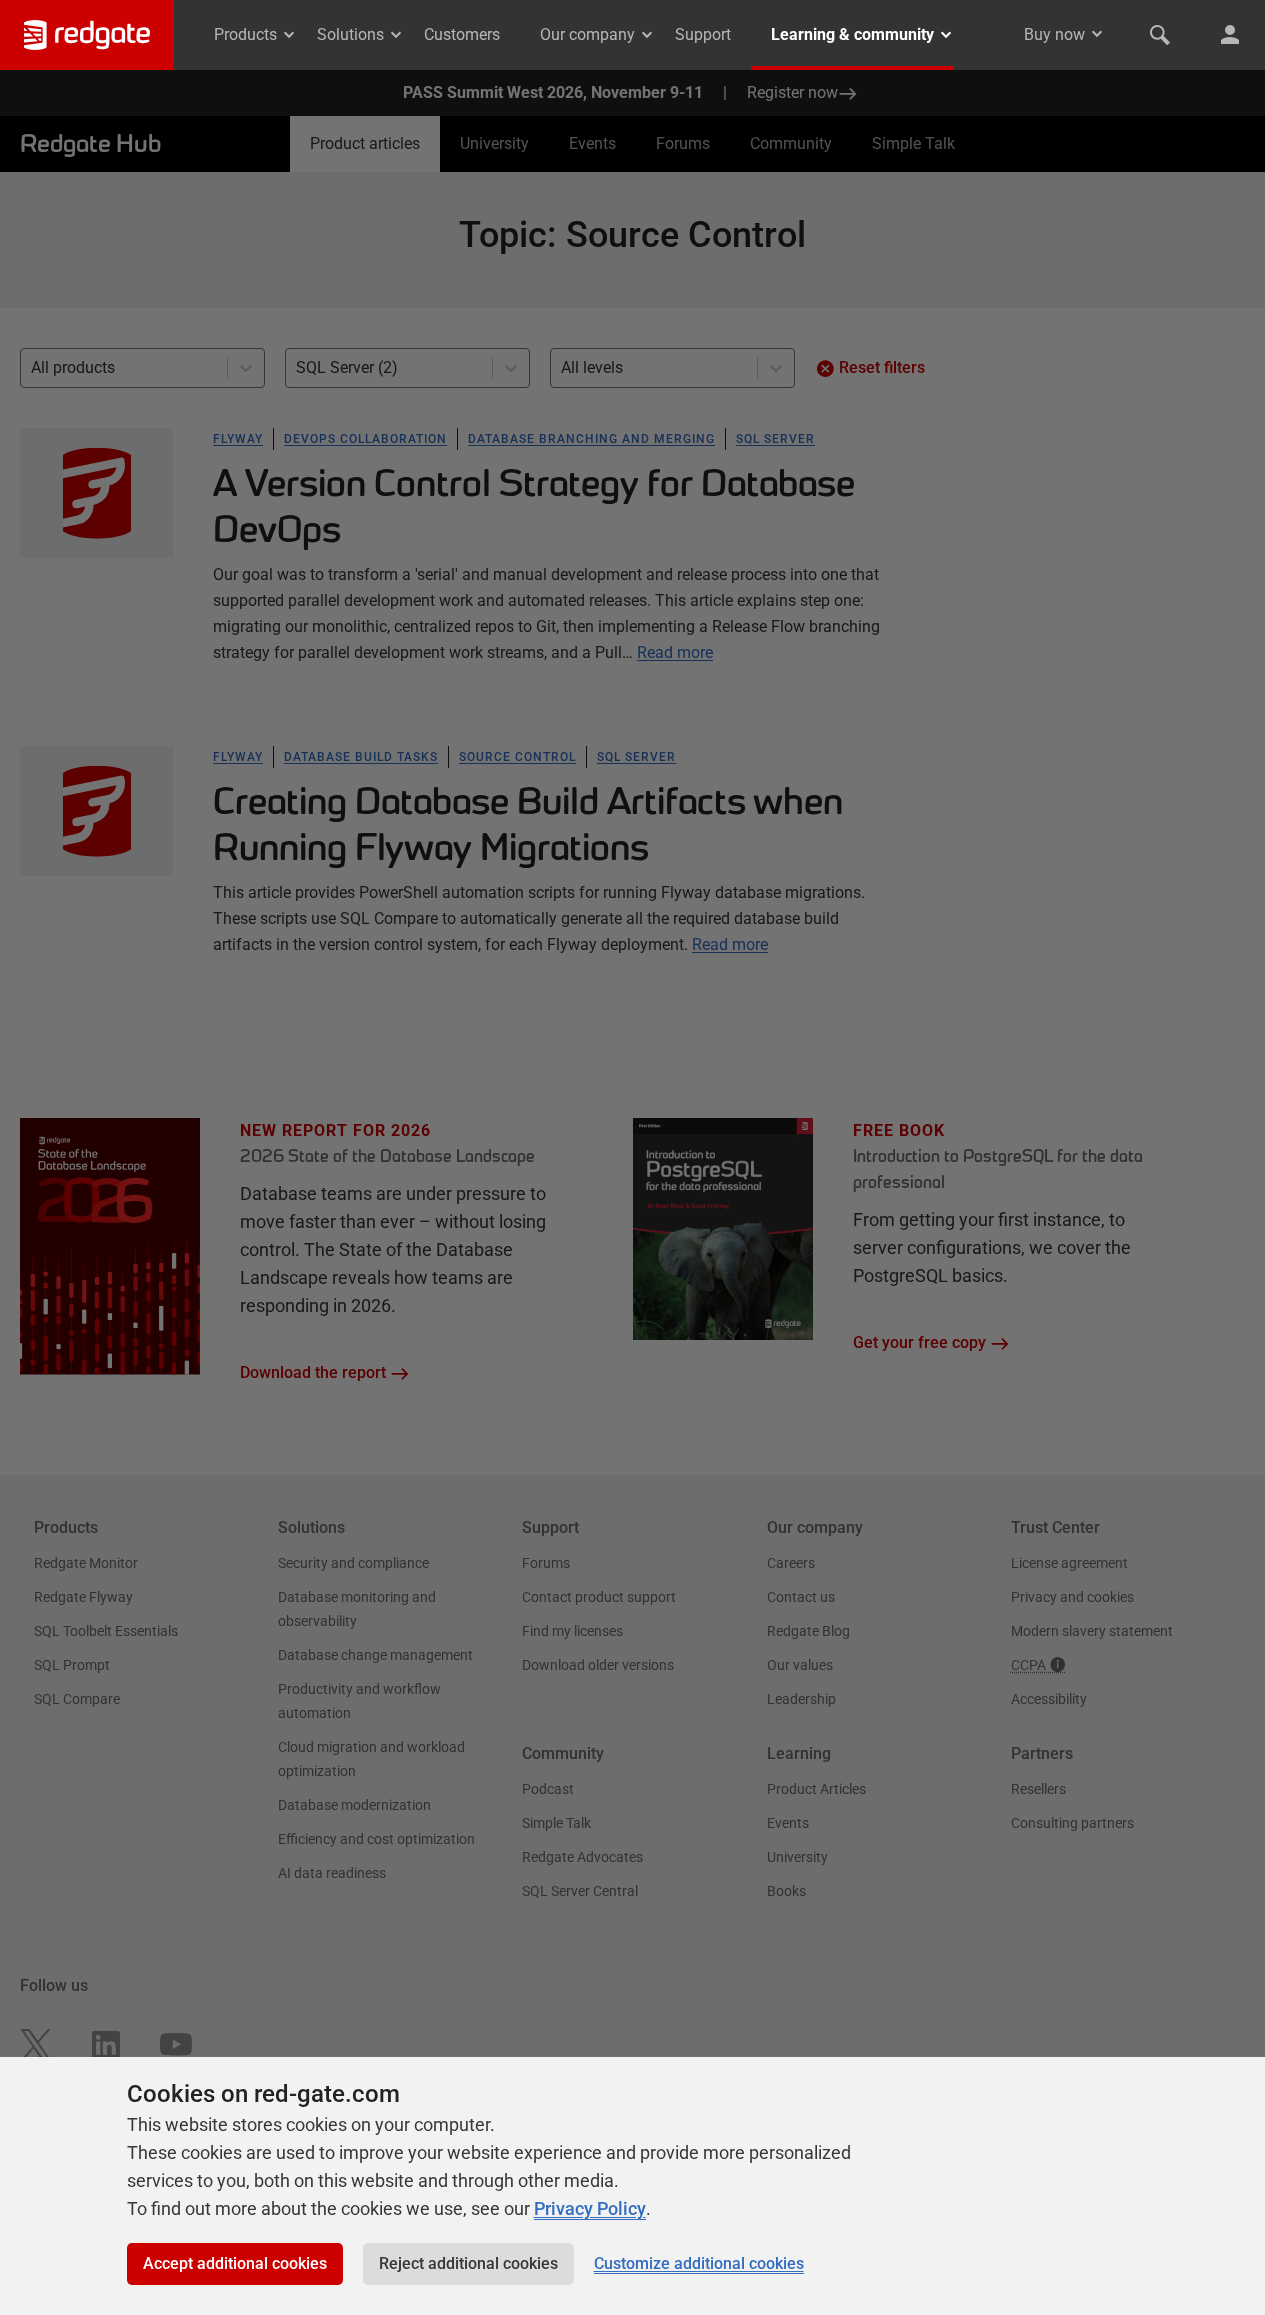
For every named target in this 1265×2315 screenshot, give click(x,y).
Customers (462, 34)
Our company (587, 34)
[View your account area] (1230, 35)
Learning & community (852, 34)
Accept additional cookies (235, 2263)
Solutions (350, 34)
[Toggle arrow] (1097, 34)
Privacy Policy (590, 2208)
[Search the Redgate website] (1160, 35)
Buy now (1054, 34)
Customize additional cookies (699, 2263)
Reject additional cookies (468, 2263)
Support (703, 34)
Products (245, 34)
